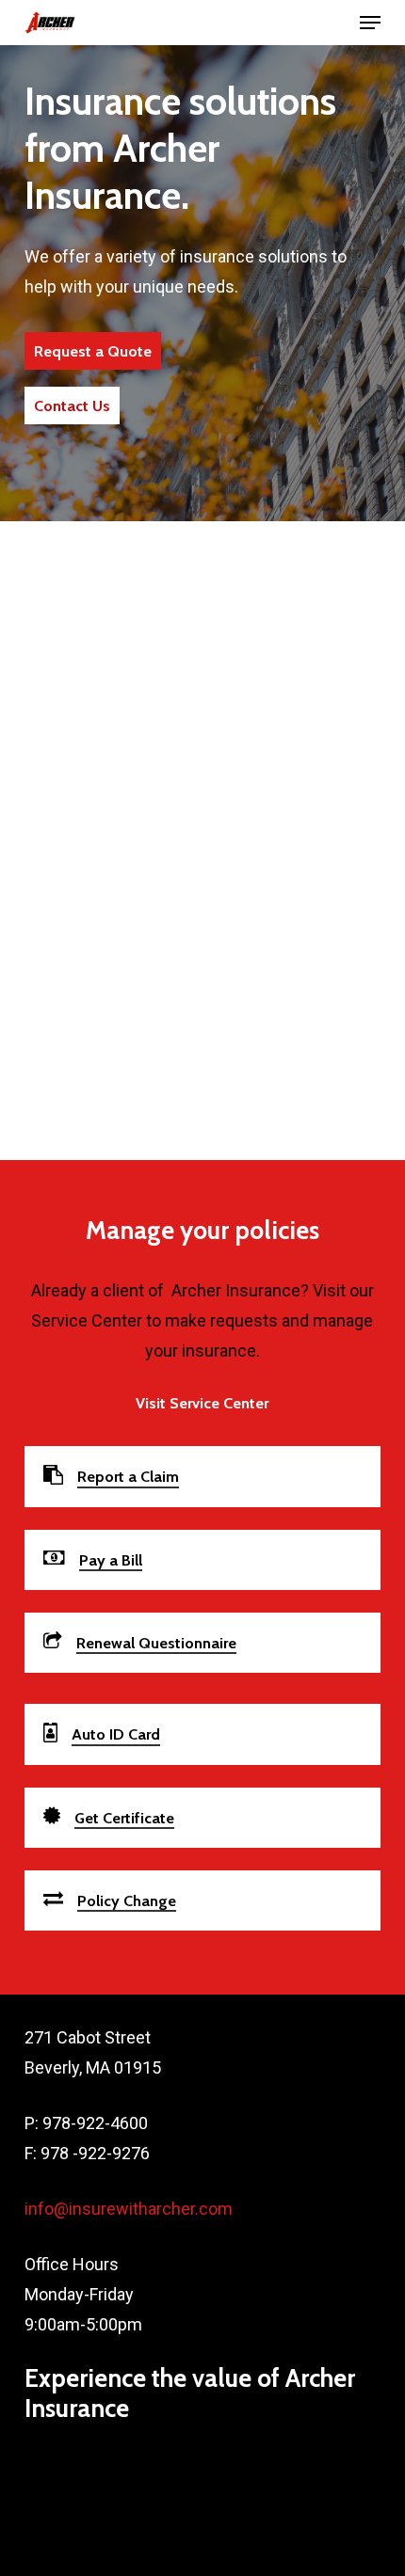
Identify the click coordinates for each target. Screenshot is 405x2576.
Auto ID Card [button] (116, 1734)
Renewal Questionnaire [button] (156, 1643)
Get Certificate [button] (124, 1818)
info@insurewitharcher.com (129, 2209)
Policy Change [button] (127, 1900)
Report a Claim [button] (128, 1476)
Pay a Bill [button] (111, 1560)
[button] (370, 23)
